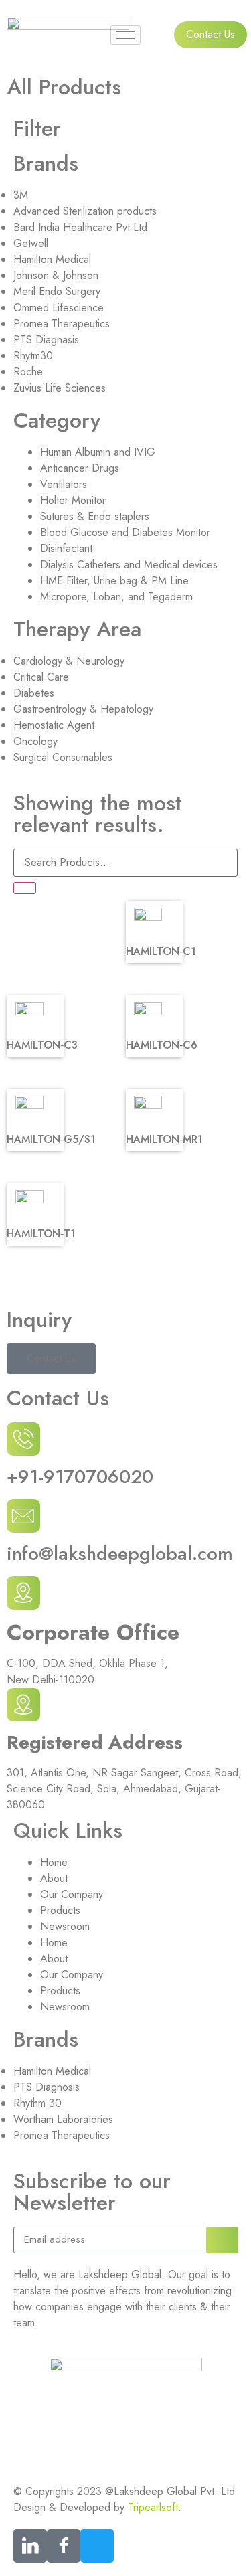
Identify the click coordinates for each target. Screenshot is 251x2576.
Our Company (72, 1894)
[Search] (25, 888)
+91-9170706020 (80, 1477)
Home (54, 1862)
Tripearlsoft (153, 2507)
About (54, 1878)
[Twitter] (97, 2546)
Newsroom (65, 1926)
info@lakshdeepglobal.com (120, 1554)
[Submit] (222, 2240)
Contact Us (51, 1358)
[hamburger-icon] (125, 35)
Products (60, 1910)
